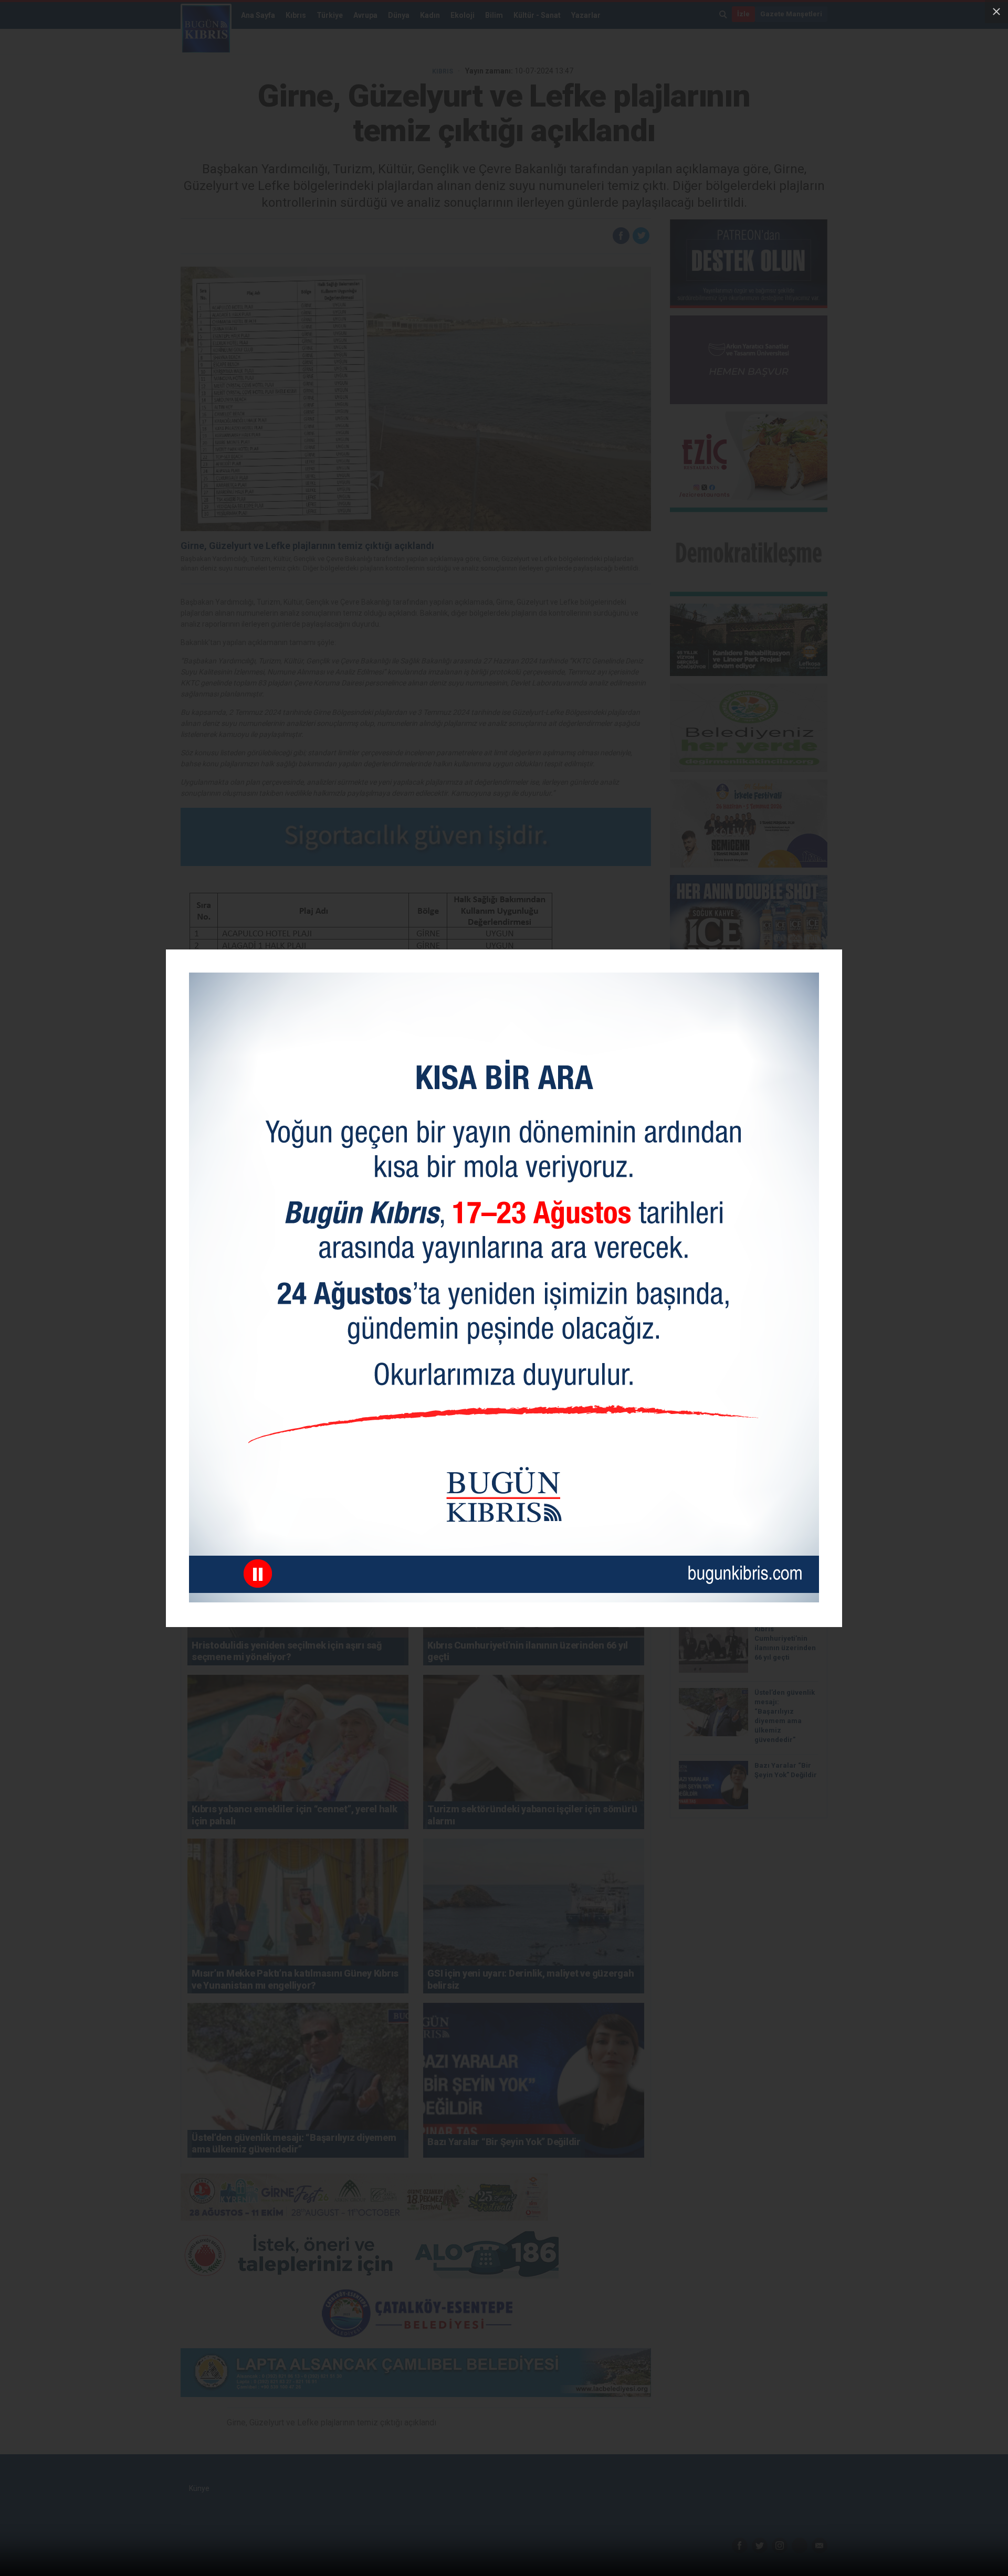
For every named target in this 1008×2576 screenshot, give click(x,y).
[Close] (996, 12)
